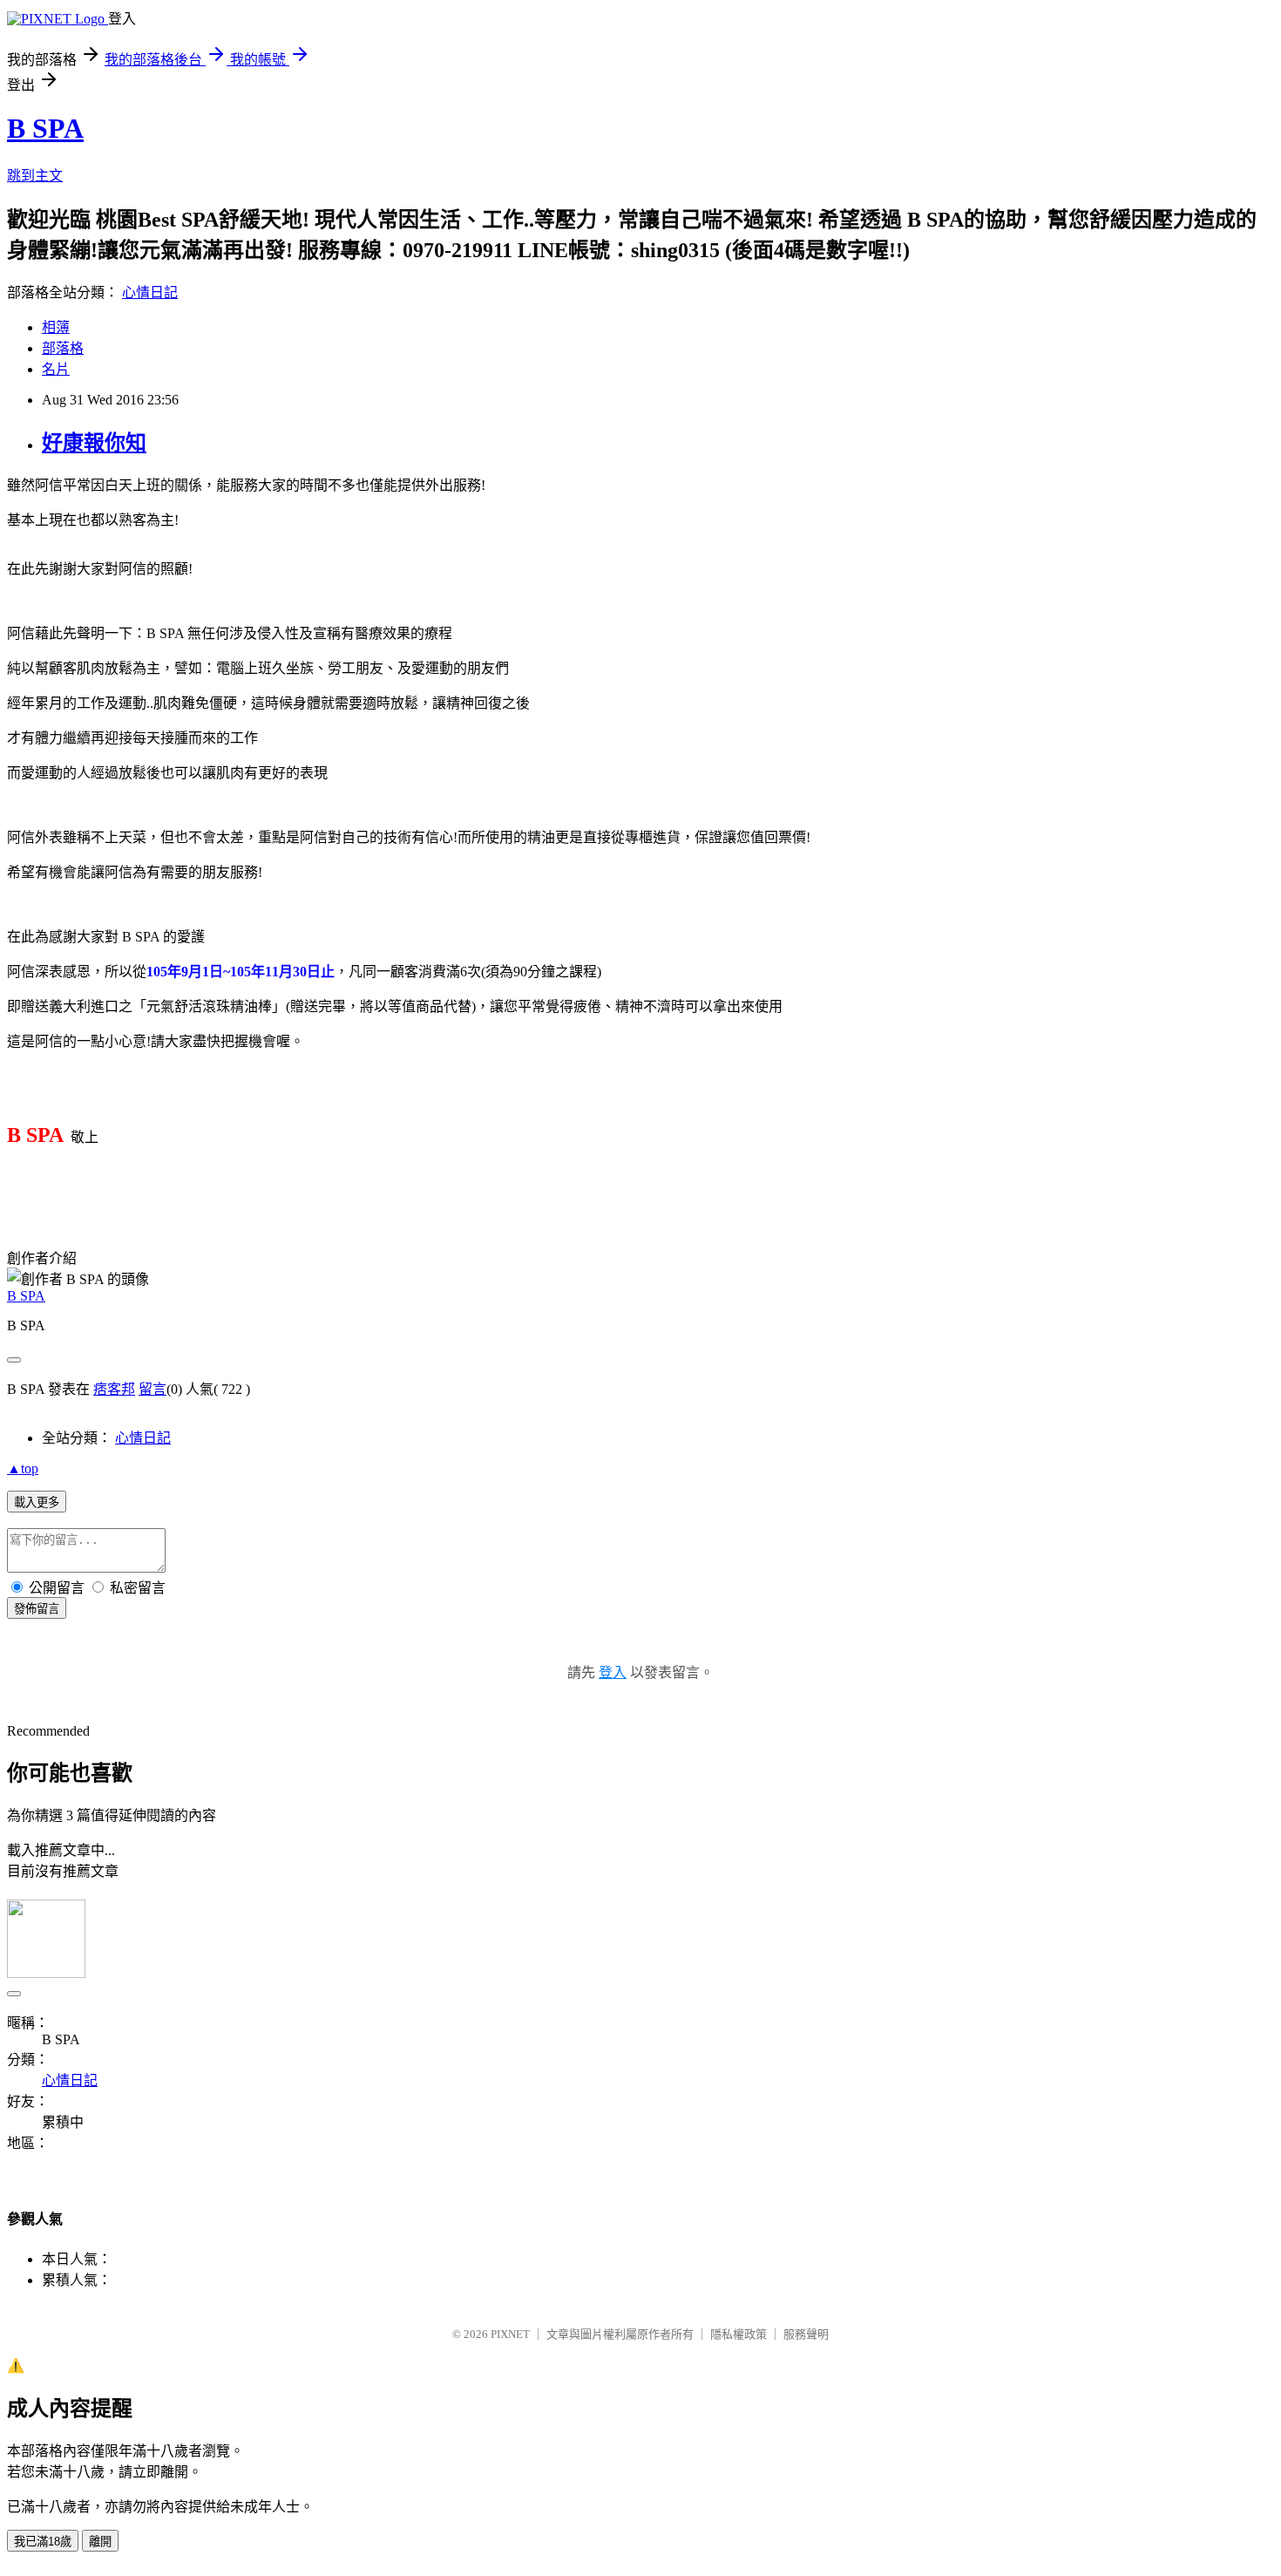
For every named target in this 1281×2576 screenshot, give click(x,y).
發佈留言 (37, 1609)
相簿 (56, 327)
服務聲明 (806, 2334)
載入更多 (37, 1502)
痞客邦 (114, 1389)
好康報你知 (94, 443)
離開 (100, 2542)
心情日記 (150, 292)
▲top (23, 1468)
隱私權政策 (739, 2334)
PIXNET (510, 2334)
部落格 (63, 348)
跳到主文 (35, 176)
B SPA (45, 128)
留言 (152, 1389)
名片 (56, 369)
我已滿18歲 (43, 2542)
